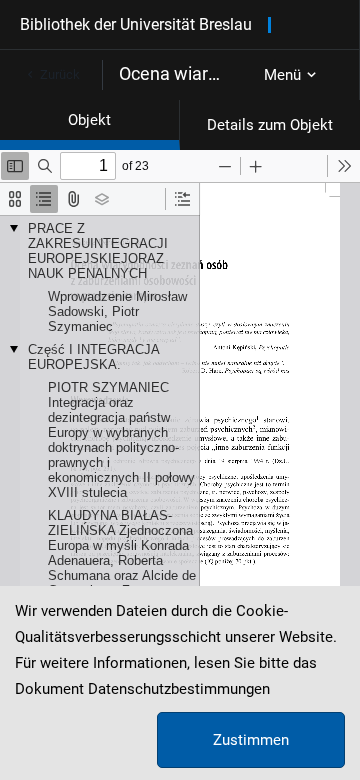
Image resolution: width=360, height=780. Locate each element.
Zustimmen (251, 740)
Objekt (89, 120)
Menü (282, 75)
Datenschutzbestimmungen (179, 689)
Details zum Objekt (270, 125)
